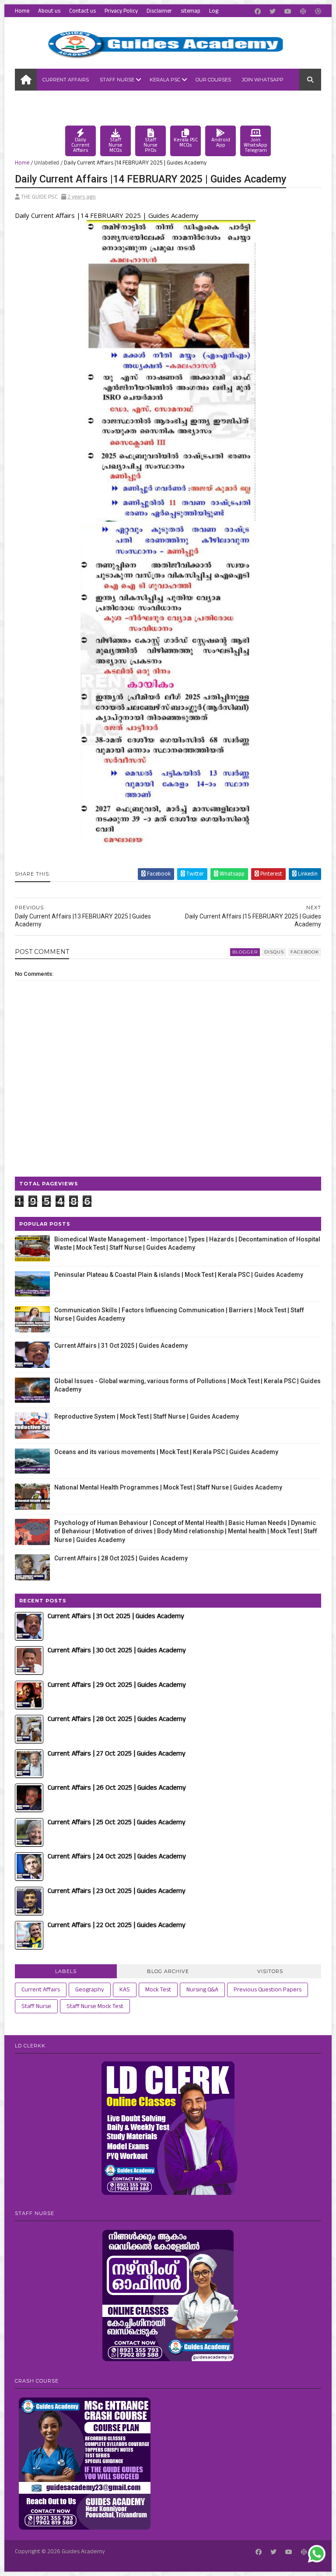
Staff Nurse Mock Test (95, 2006)
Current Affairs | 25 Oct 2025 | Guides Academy (117, 1822)
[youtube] (288, 12)
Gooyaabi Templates (140, 2561)
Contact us (82, 11)
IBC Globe (33, 102)
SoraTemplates (59, 2561)
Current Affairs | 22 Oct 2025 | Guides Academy (117, 1925)
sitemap (191, 11)
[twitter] (273, 12)
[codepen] (303, 12)
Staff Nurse (117, 80)
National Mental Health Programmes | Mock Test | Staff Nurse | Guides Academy (168, 1487)
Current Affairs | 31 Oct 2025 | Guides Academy (121, 1346)
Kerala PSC (165, 80)
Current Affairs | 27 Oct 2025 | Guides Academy (117, 1754)
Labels (66, 1971)
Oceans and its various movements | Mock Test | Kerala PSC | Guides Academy (166, 1452)
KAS (125, 1990)
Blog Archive (168, 1971)
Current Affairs (66, 80)
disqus (274, 952)
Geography (90, 1990)
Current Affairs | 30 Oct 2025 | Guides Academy (117, 1650)
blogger (245, 952)
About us (49, 11)
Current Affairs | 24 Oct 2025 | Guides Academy (117, 1856)
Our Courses (213, 80)
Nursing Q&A (202, 1990)
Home (22, 11)
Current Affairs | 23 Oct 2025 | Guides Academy (117, 1891)
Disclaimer (159, 11)
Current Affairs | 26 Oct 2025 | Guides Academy (117, 1788)
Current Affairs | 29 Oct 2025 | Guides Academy (117, 1685)
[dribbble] (318, 12)
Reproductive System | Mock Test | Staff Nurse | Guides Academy (147, 1416)
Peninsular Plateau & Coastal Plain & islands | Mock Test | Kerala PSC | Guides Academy (179, 1275)
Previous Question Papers (268, 1990)
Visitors (270, 1971)
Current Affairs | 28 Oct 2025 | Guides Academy (121, 1558)
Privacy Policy (121, 11)
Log (214, 11)
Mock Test (158, 1990)
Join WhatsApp (263, 80)
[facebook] (258, 12)
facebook (305, 952)
